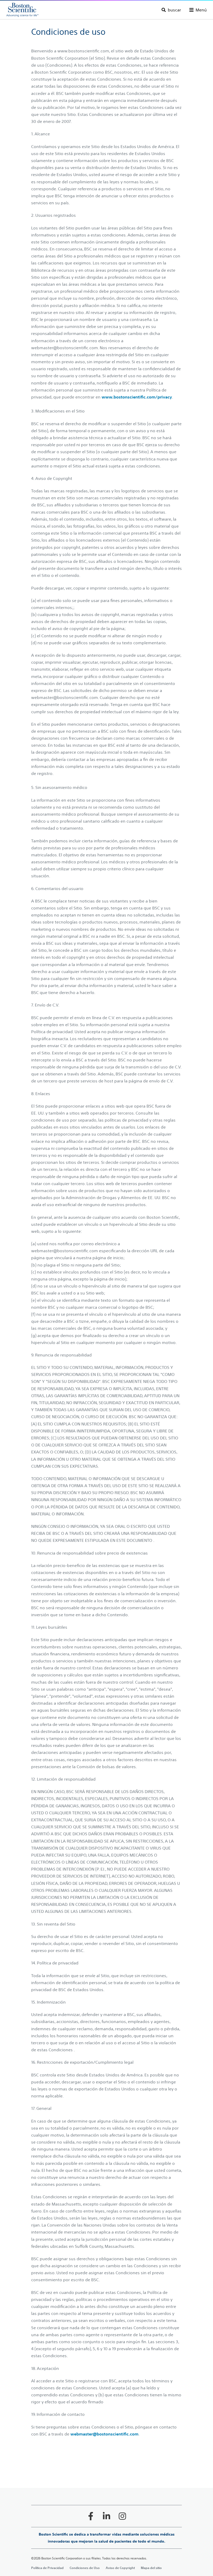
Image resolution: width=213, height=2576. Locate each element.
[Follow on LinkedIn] (106, 2516)
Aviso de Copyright (120, 2568)
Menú (201, 10)
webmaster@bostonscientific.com (104, 2434)
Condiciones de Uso (85, 2568)
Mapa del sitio (151, 2568)
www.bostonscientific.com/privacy (137, 397)
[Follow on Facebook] (91, 2516)
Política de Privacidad (47, 2568)
